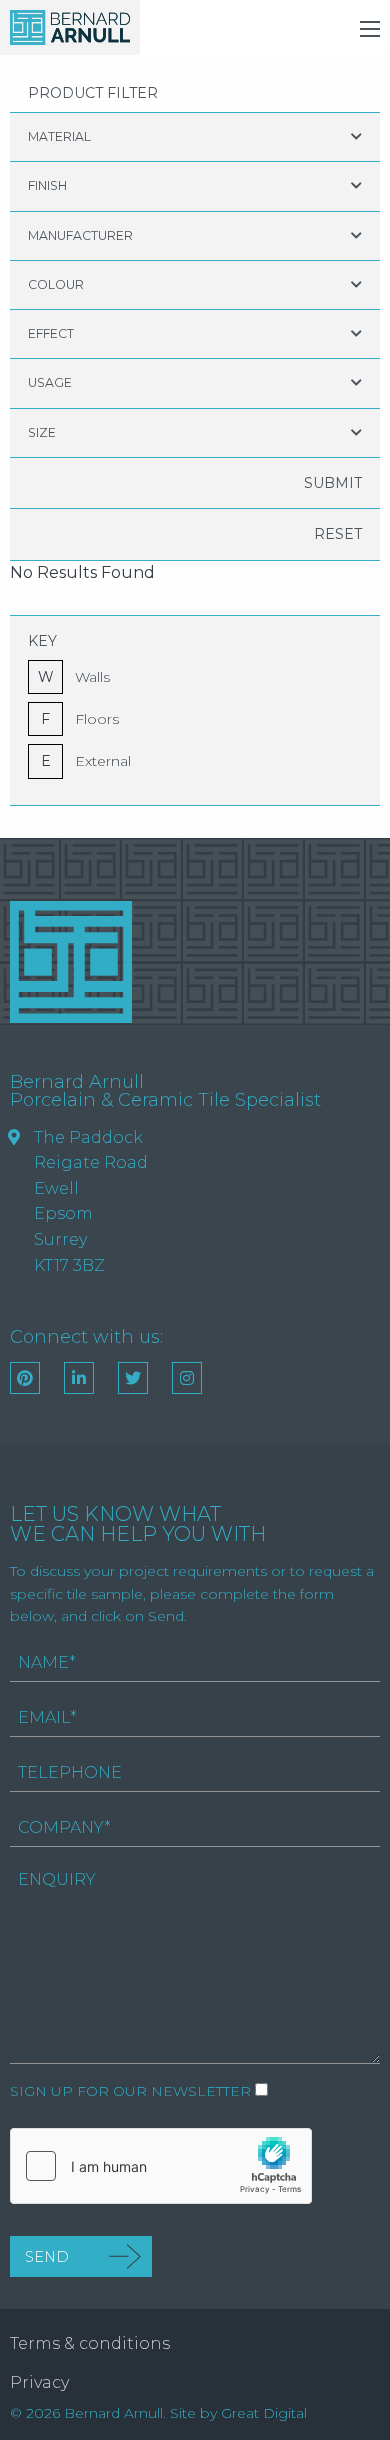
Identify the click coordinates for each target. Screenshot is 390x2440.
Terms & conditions (90, 2343)
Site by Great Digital (238, 2413)
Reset (338, 534)
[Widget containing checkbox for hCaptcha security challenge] (161, 2166)
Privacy (39, 2382)
